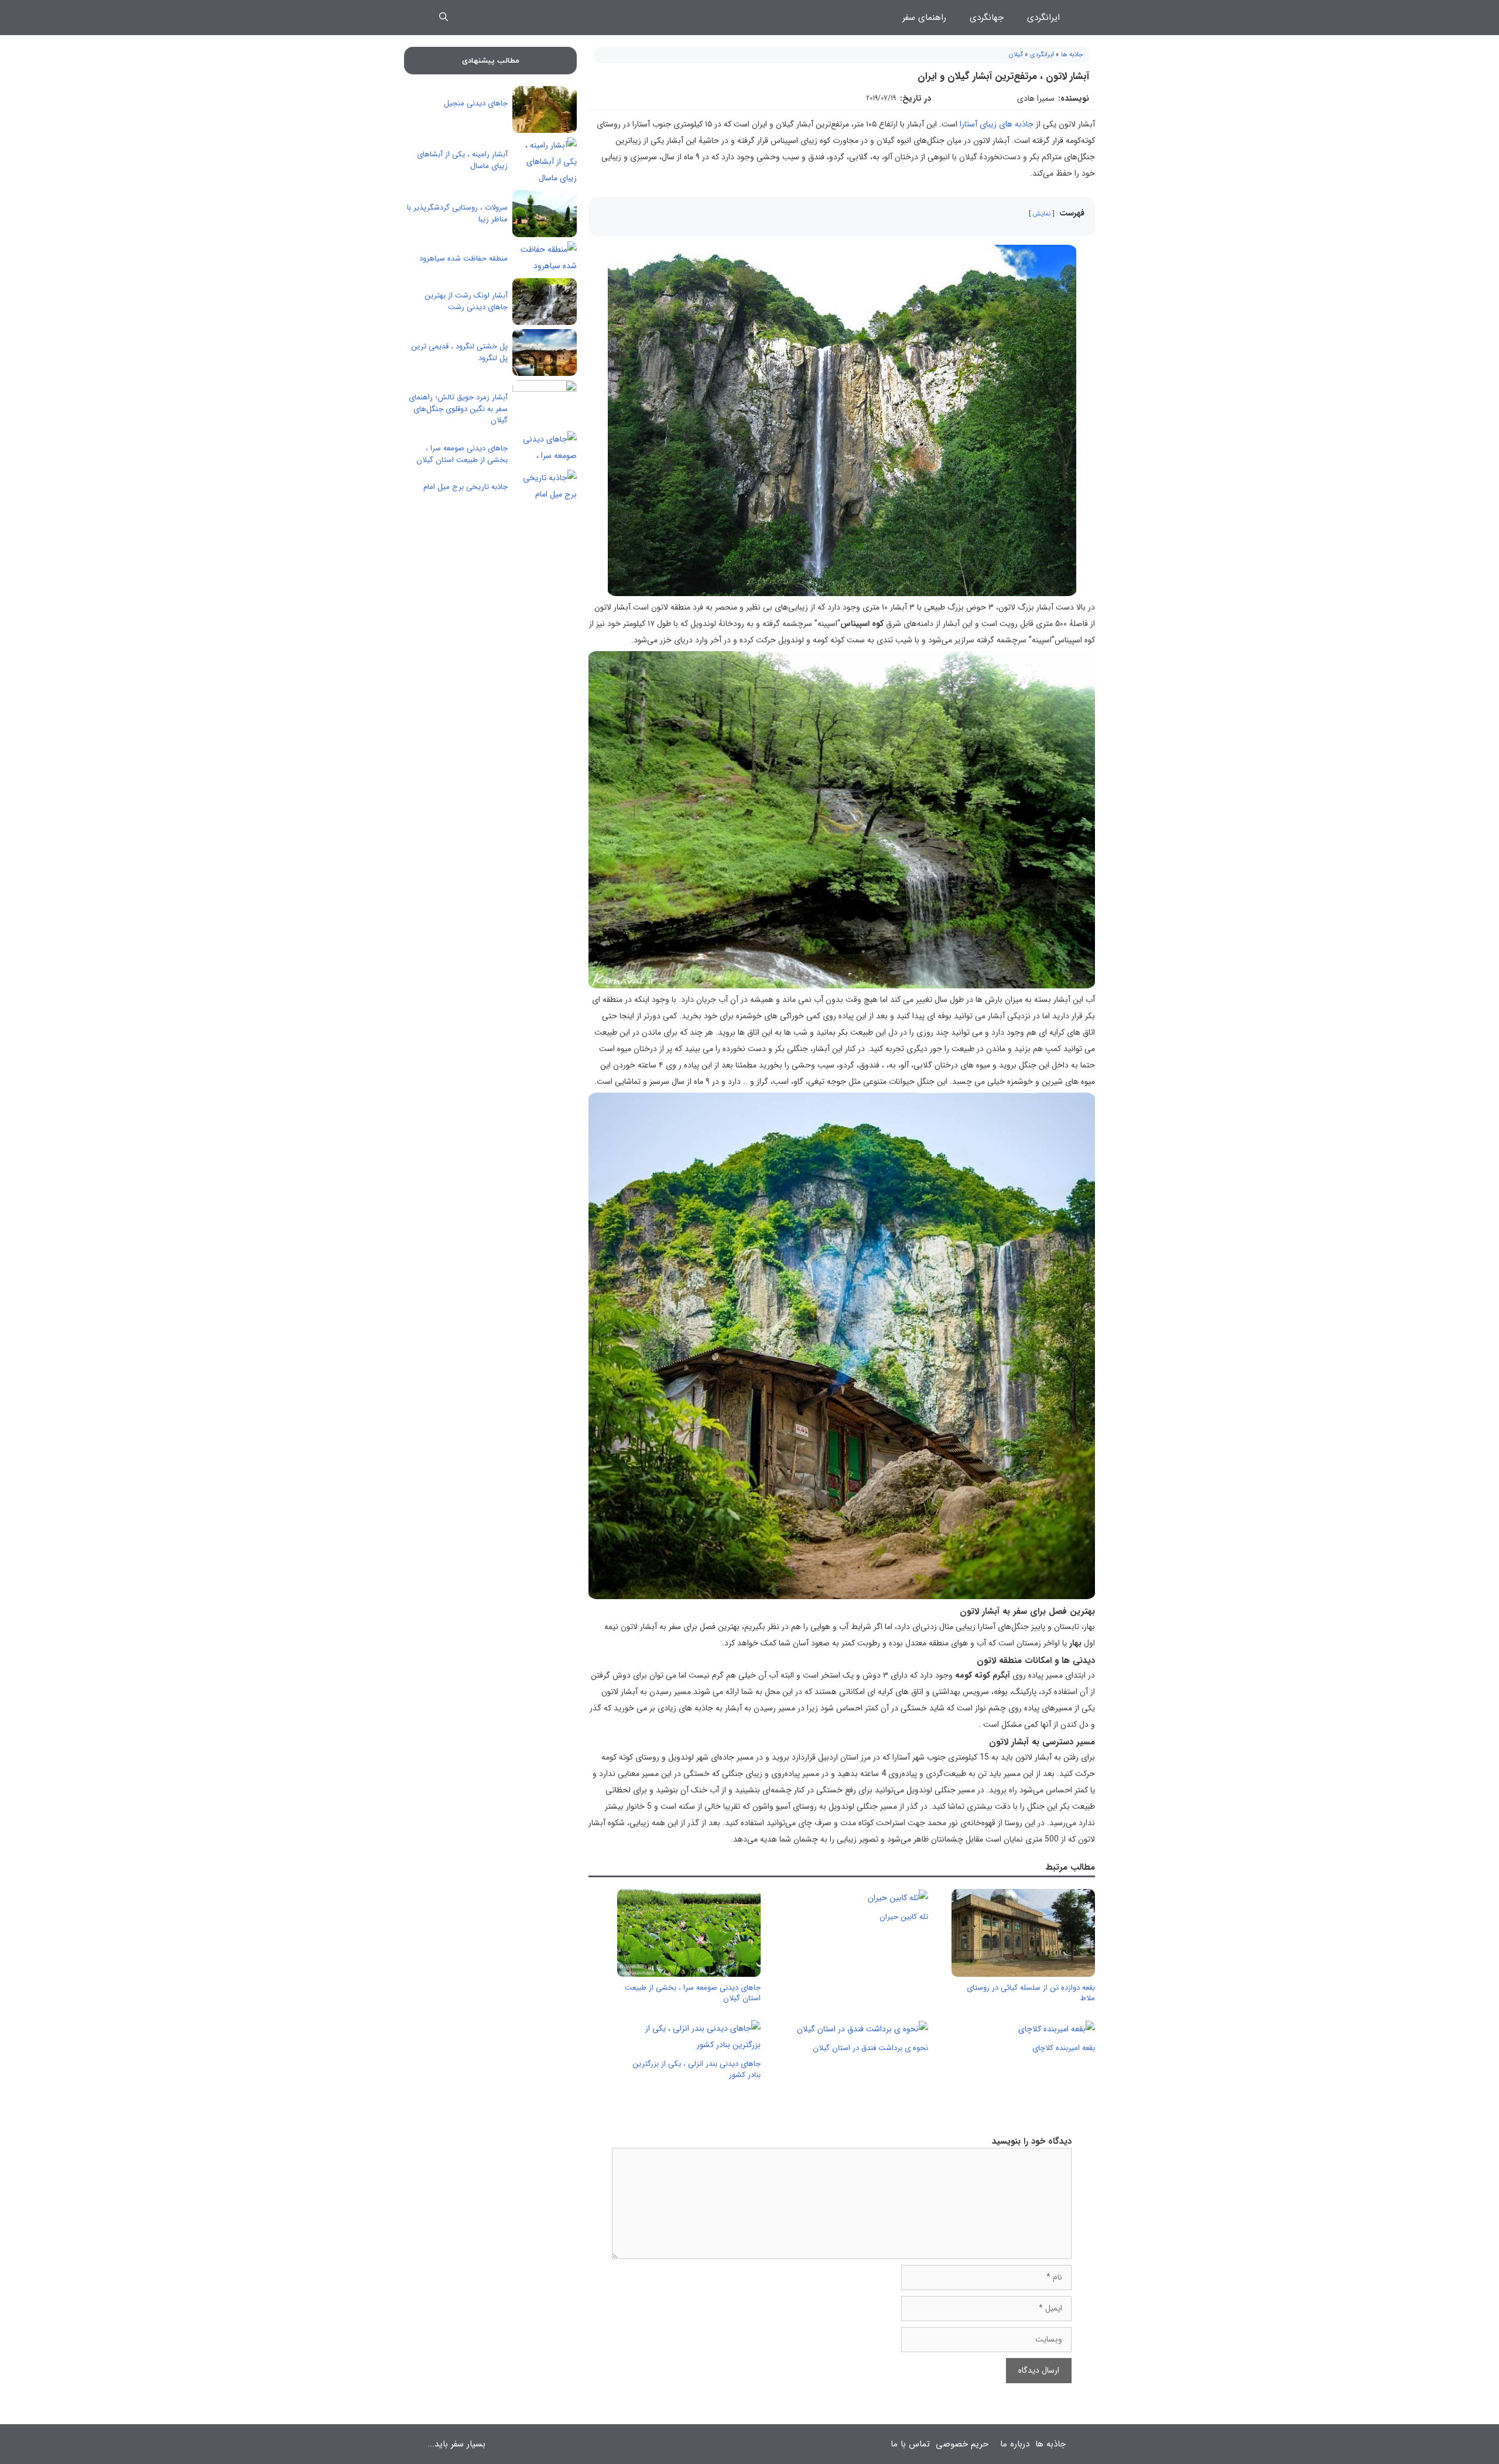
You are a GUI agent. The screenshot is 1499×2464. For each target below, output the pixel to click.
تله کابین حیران (904, 1917)
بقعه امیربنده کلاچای (1064, 2048)
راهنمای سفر (924, 18)
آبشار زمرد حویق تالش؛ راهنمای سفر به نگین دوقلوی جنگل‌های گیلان (458, 409)
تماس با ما (910, 2444)
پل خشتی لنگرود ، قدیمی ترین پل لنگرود (459, 352)
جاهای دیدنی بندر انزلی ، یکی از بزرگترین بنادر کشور (697, 2069)
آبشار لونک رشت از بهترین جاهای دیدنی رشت (466, 301)
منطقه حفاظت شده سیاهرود (463, 259)
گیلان (1016, 55)
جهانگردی (987, 18)
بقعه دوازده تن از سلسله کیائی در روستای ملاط (1031, 1993)
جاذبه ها (1072, 55)
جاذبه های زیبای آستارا (997, 124)
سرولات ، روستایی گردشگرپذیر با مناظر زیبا (457, 213)
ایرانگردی (1043, 18)
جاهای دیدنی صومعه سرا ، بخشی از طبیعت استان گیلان (693, 1993)
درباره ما (1015, 2444)
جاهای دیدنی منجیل (476, 103)
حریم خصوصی (962, 2444)
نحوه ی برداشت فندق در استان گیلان (870, 2048)
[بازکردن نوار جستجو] (444, 18)
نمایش (1042, 214)
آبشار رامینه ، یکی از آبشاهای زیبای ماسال (462, 160)
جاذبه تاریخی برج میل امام (466, 487)
